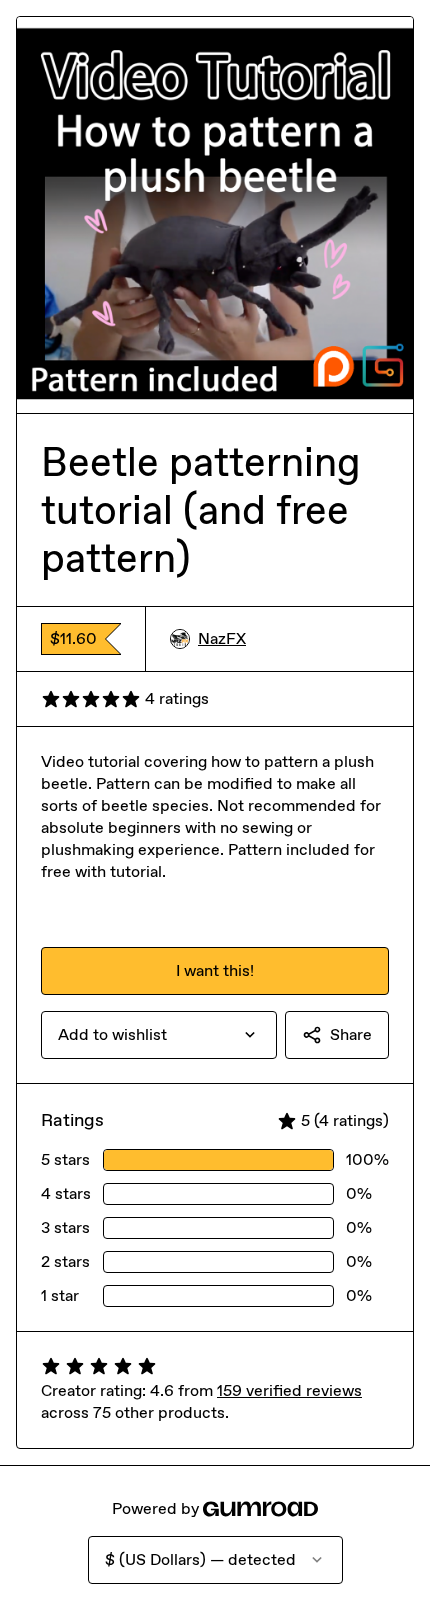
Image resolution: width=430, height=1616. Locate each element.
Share (351, 1034)
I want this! (215, 970)
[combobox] (159, 1035)
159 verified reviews (289, 1390)
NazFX (222, 638)
